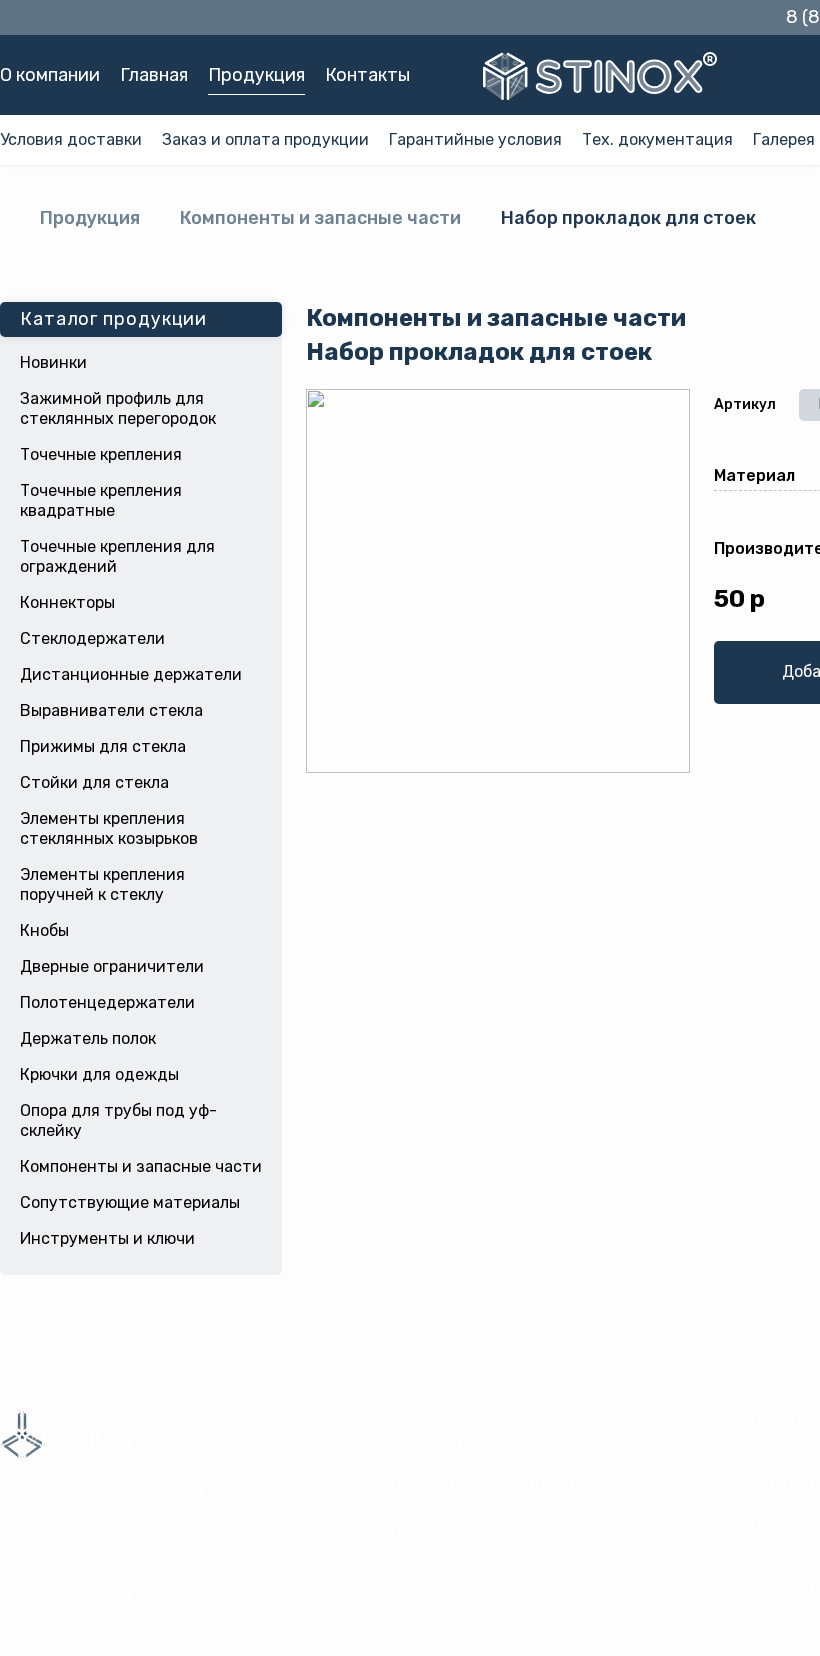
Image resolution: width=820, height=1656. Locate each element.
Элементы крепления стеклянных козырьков (109, 828)
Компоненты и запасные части (320, 218)
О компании (50, 75)
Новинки (53, 362)
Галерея (784, 139)
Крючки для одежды (99, 1074)
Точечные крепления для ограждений (117, 556)
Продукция (256, 75)
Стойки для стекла (94, 782)
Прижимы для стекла (103, 746)
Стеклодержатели (92, 638)
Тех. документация (657, 139)
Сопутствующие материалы (130, 1202)
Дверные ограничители (112, 966)
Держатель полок (88, 1038)
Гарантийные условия (475, 139)
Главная (154, 75)
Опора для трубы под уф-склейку (118, 1120)
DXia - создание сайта (66, 1598)
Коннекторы (67, 602)
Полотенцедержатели (107, 1002)
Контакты (367, 75)
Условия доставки (71, 139)
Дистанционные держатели (131, 674)
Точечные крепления (101, 454)
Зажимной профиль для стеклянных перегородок (118, 408)
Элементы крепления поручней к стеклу (102, 884)
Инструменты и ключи (107, 1238)
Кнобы (44, 930)
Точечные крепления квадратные (101, 500)
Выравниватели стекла (111, 710)
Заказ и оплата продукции (265, 139)
